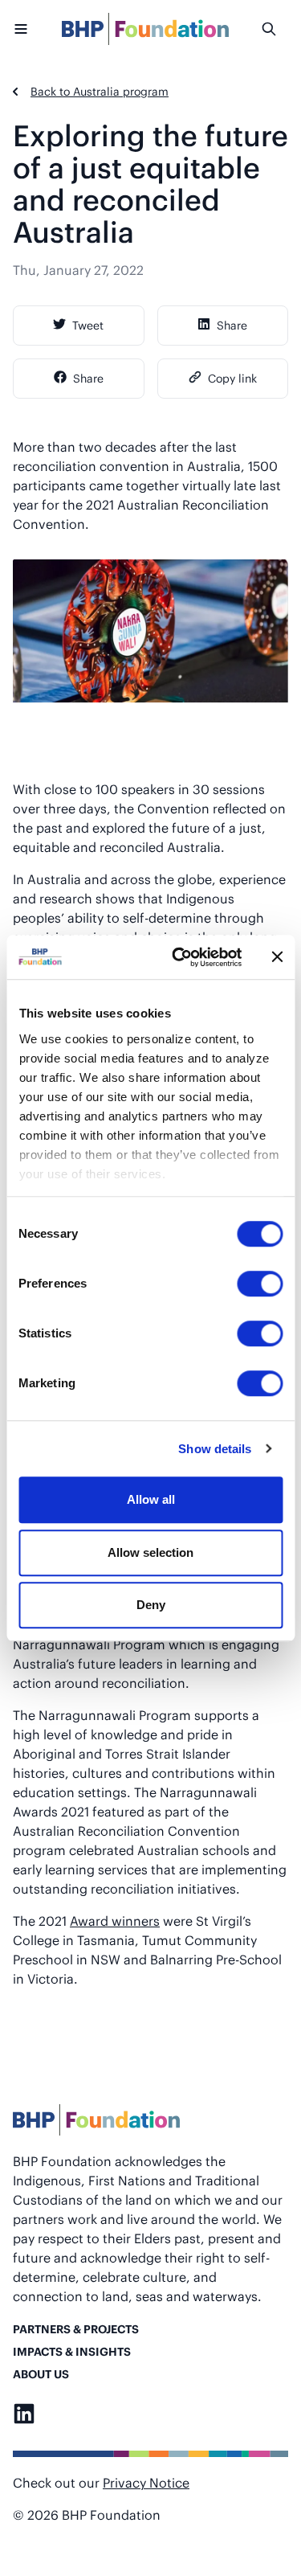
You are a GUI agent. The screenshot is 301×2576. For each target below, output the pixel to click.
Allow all (151, 1499)
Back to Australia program (100, 91)
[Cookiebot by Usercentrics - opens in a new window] (179, 957)
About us (41, 2374)
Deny (151, 1605)
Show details (215, 1449)
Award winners (115, 1921)
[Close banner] (277, 957)
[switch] (260, 1284)
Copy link (232, 378)
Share (232, 325)
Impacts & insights (72, 2351)
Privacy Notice (146, 2482)
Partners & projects (76, 2329)
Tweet (88, 325)
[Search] (275, 29)
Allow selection (150, 1552)
